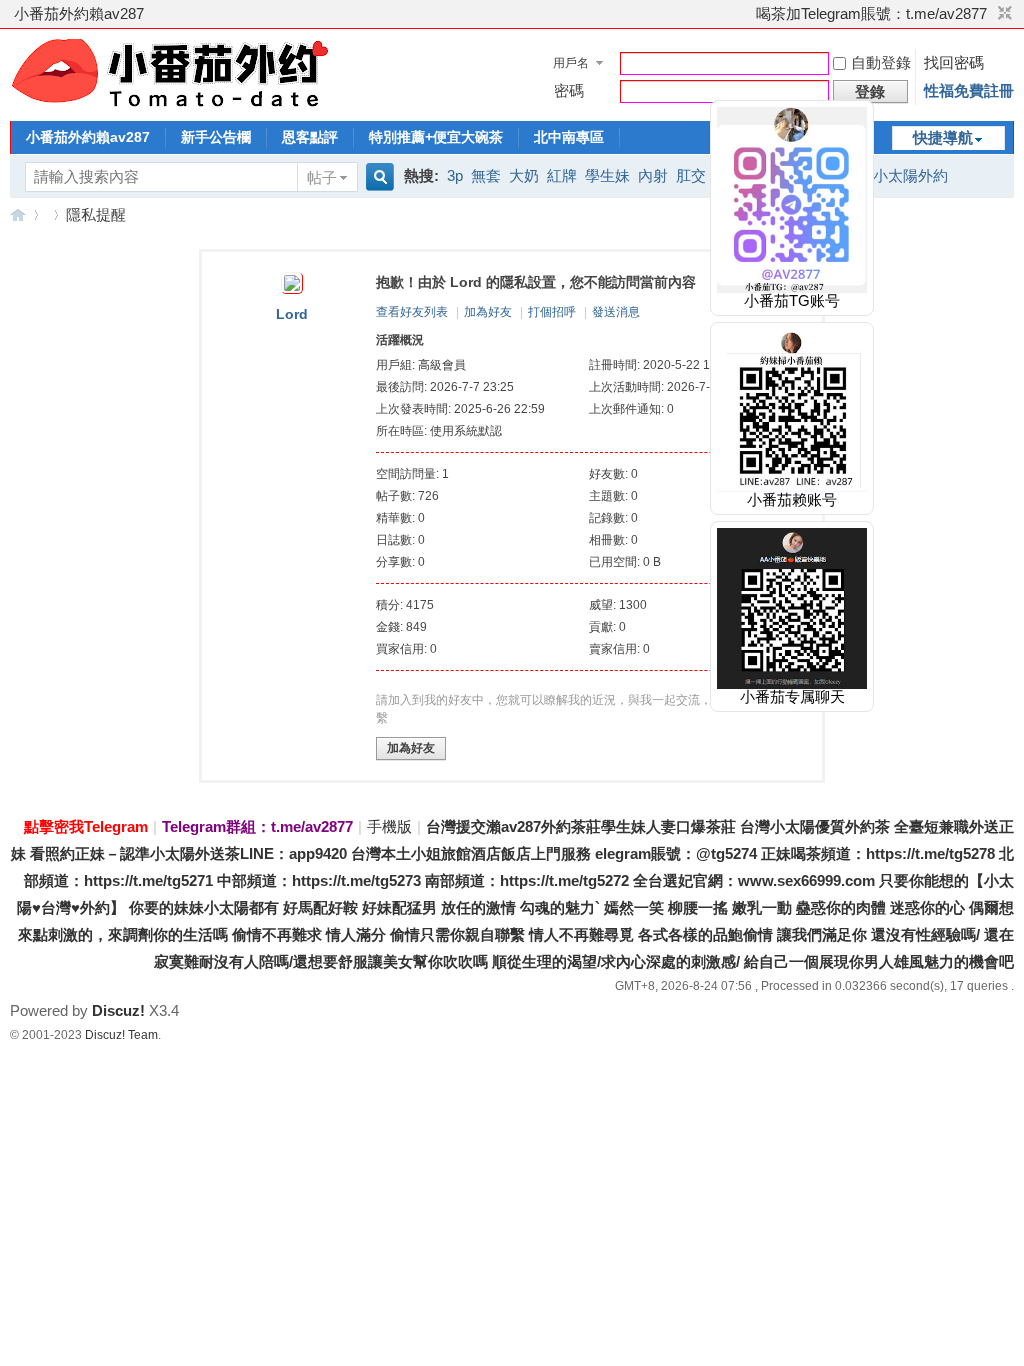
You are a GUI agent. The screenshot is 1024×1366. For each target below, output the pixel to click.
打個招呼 (552, 312)
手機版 (389, 826)
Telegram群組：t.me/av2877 (257, 826)
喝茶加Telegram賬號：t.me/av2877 (871, 13)
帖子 (322, 177)
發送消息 (616, 312)
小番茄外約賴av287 (79, 13)
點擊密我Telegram (86, 826)
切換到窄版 (1002, 14)
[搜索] (377, 177)
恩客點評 (310, 137)
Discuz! (118, 1010)
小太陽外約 (910, 175)
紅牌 (562, 175)
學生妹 (607, 175)
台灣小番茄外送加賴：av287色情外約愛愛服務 (18, 214)
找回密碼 (954, 62)
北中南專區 (569, 137)
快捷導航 (943, 137)
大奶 (524, 175)
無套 (486, 175)
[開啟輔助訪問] (747, 14)
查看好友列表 (412, 312)
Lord (292, 314)
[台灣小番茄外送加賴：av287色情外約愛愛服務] (170, 107)
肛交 (691, 175)
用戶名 (571, 63)
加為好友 (488, 312)
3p (455, 175)
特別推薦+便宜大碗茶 (436, 137)
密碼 (569, 90)
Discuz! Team (121, 1035)
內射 (653, 175)
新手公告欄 (216, 137)
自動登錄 (881, 62)
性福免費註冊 (969, 90)
